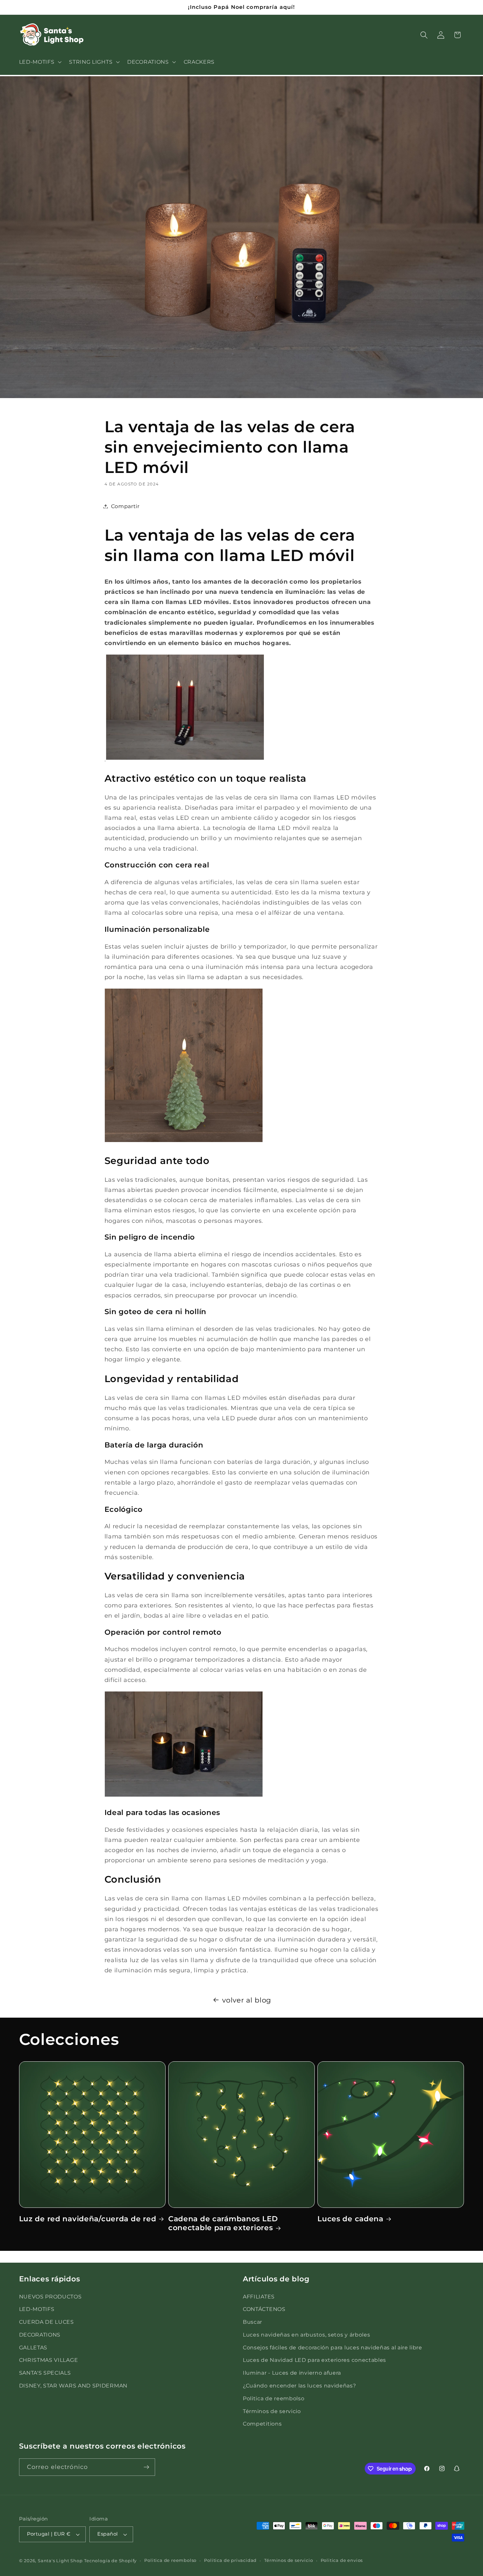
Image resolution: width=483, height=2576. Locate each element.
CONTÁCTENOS (264, 2309)
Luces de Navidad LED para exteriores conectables (314, 2360)
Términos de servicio (272, 2411)
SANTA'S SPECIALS (45, 2373)
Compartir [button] (125, 506)
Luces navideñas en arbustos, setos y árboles (306, 2335)
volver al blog (247, 2000)
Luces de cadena (350, 2219)
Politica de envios (342, 2560)
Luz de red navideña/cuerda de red (88, 2219)
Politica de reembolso (274, 2398)
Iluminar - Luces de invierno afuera (292, 2373)
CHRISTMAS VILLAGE (49, 2360)
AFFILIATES (259, 2296)
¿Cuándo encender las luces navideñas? (299, 2386)
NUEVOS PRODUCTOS (50, 2296)
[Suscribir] (146, 2467)
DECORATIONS (40, 2335)
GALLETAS (33, 2347)
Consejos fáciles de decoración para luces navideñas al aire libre (333, 2347)
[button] (40, 62)
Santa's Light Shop (60, 2561)
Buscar (253, 2322)
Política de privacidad (230, 2560)
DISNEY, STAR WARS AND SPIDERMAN (73, 2386)
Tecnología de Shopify (110, 2561)
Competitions (262, 2424)
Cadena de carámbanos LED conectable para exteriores (223, 2223)
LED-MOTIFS (37, 2309)
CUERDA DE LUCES (46, 2322)
